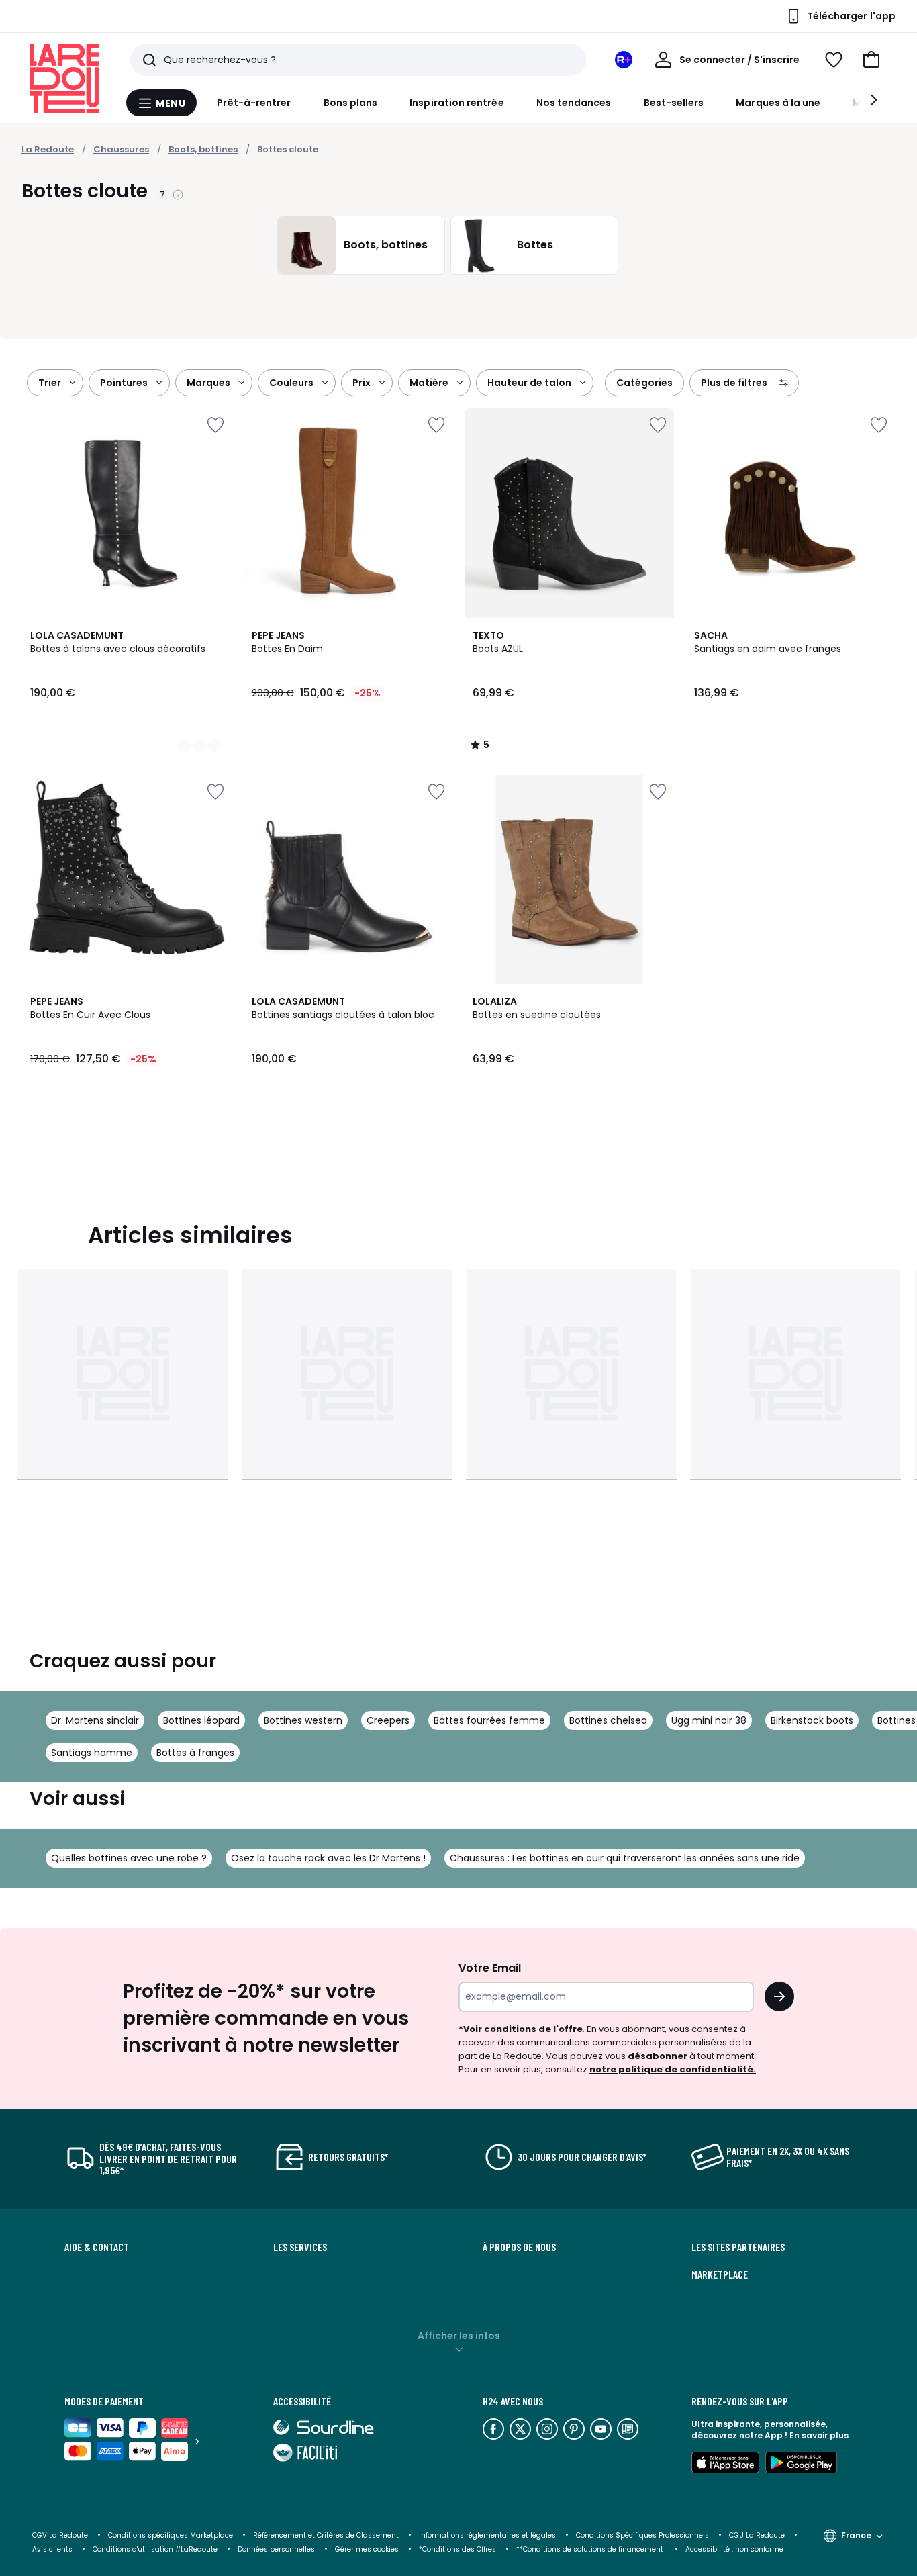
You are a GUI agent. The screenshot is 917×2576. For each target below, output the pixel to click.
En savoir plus (819, 2435)
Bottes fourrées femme (489, 1720)
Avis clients (52, 2549)
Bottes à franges (195, 1753)
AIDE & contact (97, 2247)
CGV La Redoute (60, 2535)
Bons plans (351, 103)
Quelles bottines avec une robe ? (129, 1858)
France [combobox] (856, 2535)
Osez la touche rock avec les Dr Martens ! (328, 1858)
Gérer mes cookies (367, 2549)
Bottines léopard (201, 1720)
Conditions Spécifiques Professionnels (642, 2535)
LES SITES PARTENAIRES (738, 2247)
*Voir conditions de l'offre (521, 2029)
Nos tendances (574, 103)
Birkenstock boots (812, 1720)
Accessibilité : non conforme (734, 2549)
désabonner (658, 2056)
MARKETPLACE (720, 2274)
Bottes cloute (288, 149)
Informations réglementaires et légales (487, 2535)
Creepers (388, 1720)
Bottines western (303, 1720)
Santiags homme (92, 1753)
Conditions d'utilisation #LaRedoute (155, 2549)
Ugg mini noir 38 (709, 1720)
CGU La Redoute (757, 2535)
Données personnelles (276, 2549)
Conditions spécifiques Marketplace (171, 2535)
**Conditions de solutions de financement (591, 2549)
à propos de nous (519, 2247)
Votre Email (490, 1968)
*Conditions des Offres (457, 2549)
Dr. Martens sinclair (95, 1720)
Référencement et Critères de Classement (326, 2535)
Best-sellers (674, 103)
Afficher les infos (459, 2336)
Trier (50, 383)
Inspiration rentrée (456, 103)
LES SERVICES (300, 2247)
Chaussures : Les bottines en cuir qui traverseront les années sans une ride (625, 1858)
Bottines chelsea (608, 1720)
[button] (871, 60)
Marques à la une (778, 103)
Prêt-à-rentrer (254, 103)
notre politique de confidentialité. (673, 2069)
